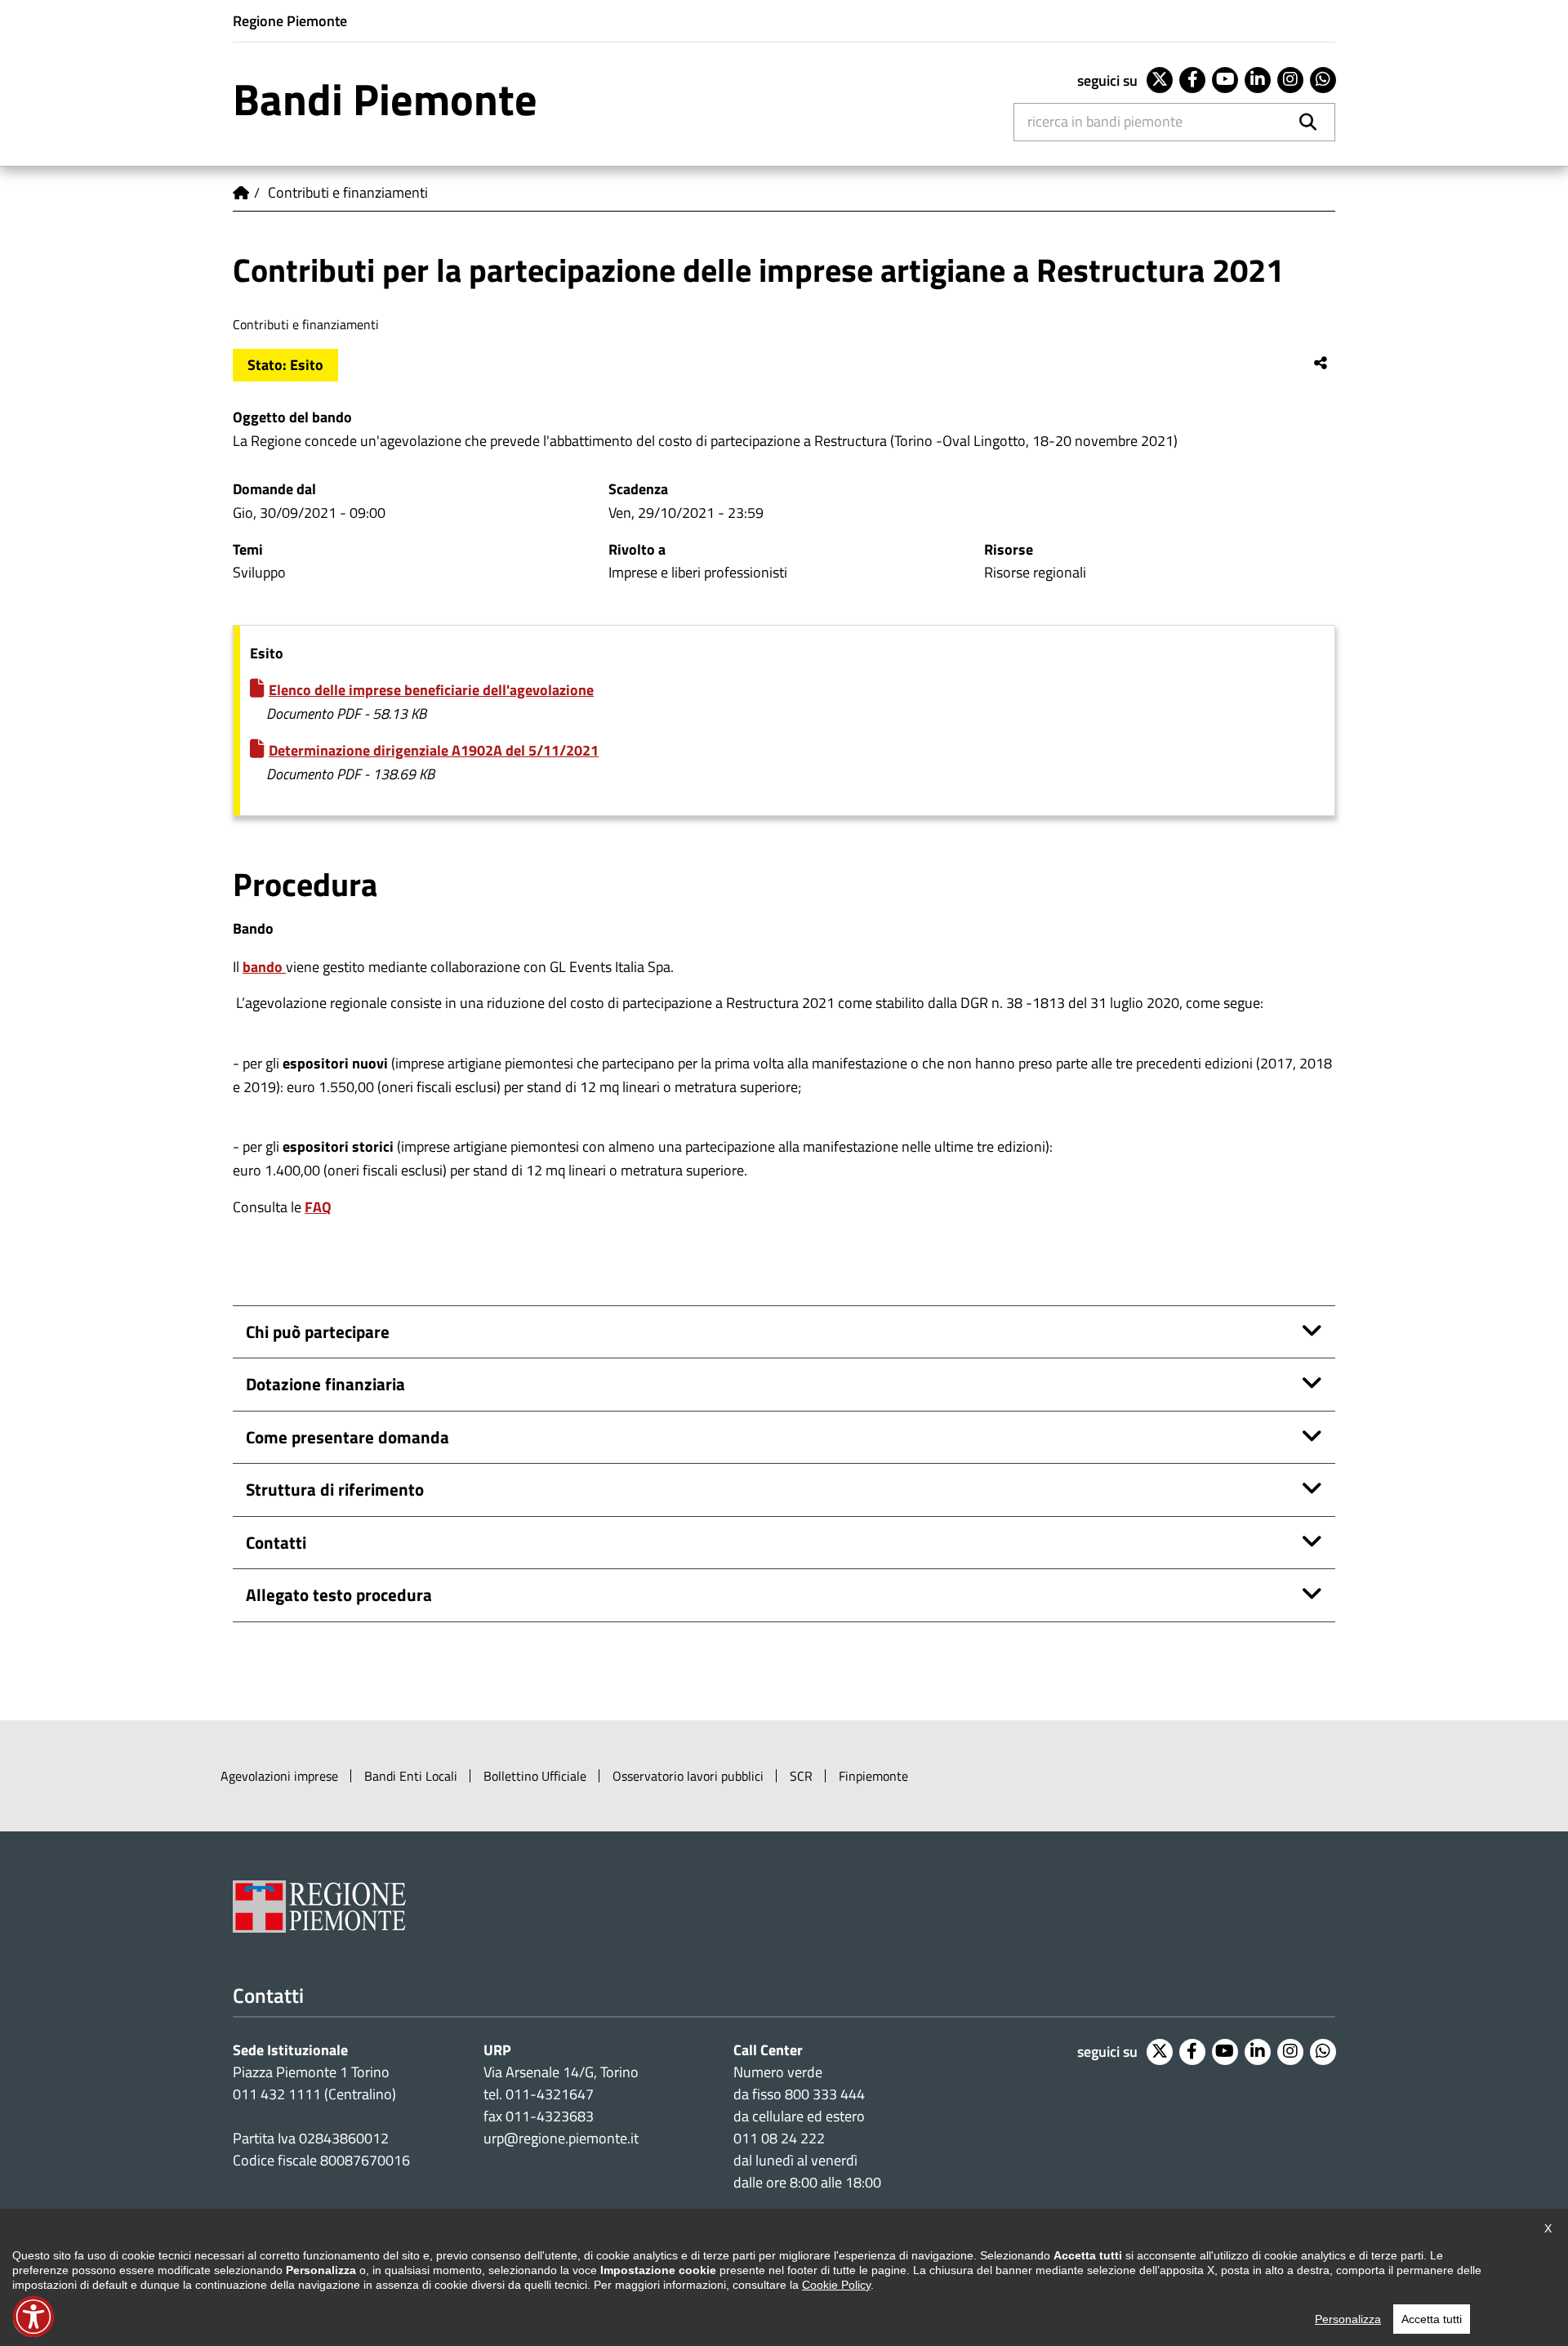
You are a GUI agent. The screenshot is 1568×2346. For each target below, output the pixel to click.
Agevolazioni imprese (279, 1776)
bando (264, 967)
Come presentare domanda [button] (347, 1437)
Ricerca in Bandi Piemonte (1105, 121)
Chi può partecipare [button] (318, 1331)
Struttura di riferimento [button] (335, 1489)
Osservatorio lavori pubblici (688, 1776)
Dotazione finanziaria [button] (325, 1384)
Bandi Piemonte (385, 99)
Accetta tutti (1432, 2319)
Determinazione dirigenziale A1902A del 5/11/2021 (434, 750)
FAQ (318, 1207)
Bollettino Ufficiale (535, 1776)
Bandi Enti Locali (411, 1776)
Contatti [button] (276, 1542)
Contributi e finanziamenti (348, 192)
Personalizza (1348, 2319)
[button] (33, 2317)
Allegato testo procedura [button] (339, 1594)
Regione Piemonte (290, 21)
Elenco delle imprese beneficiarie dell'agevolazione (431, 690)
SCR (801, 1776)
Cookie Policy (836, 2285)
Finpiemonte (873, 1776)
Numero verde (778, 2072)
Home (241, 193)
